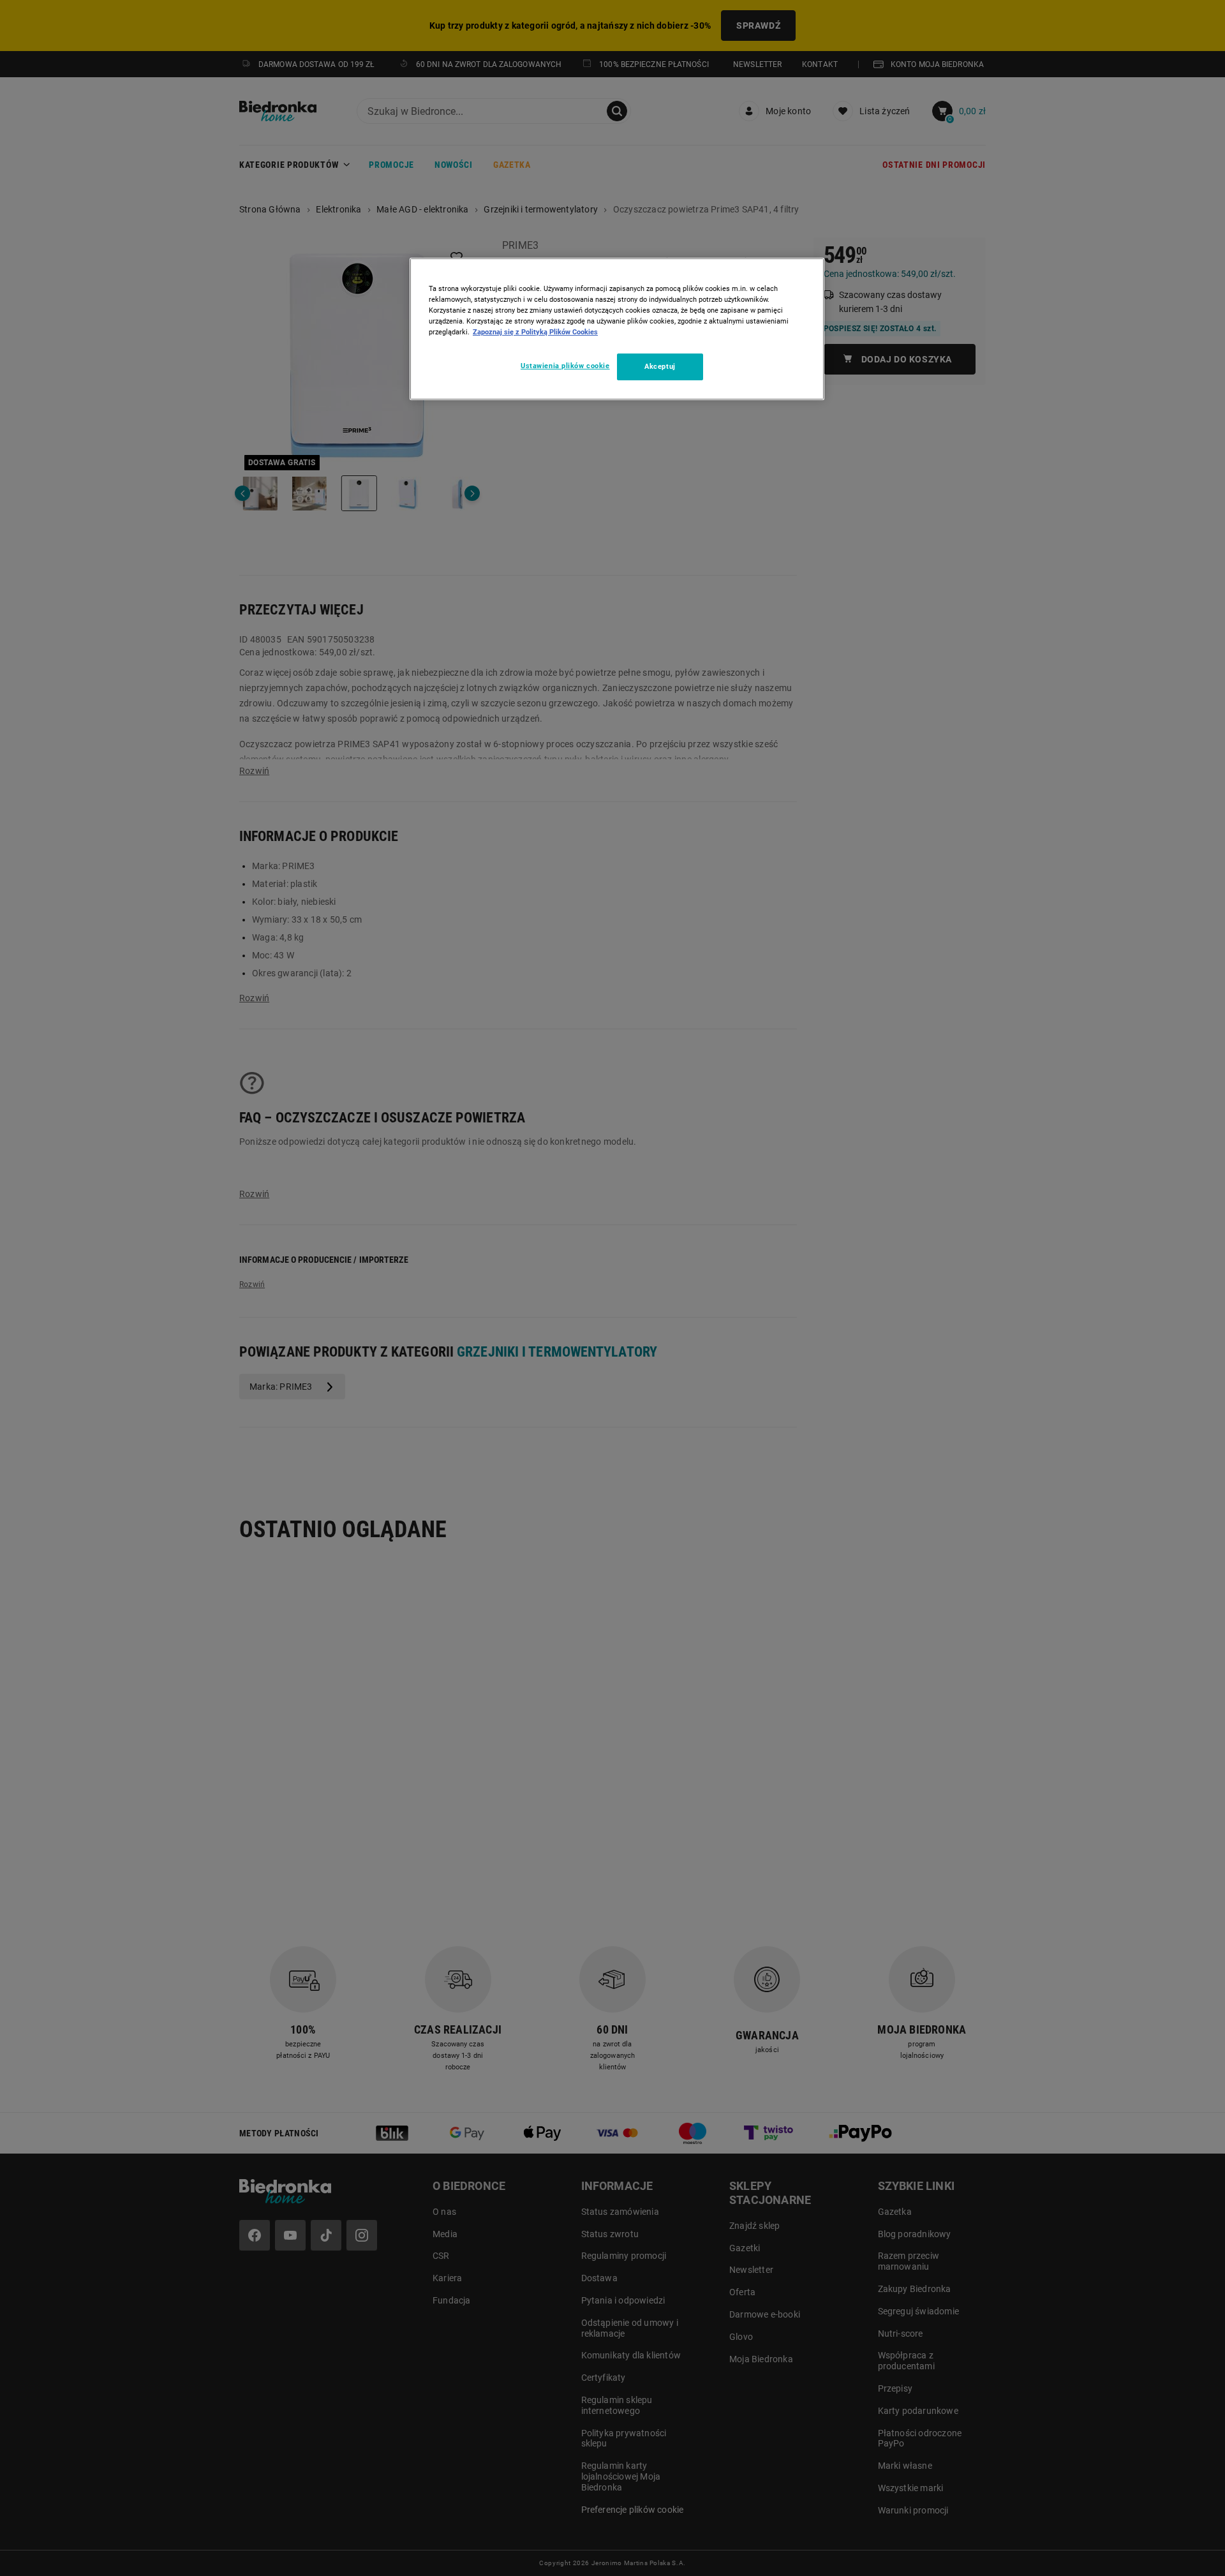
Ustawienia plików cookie (565, 366)
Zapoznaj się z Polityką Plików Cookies (535, 332)
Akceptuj (660, 366)
